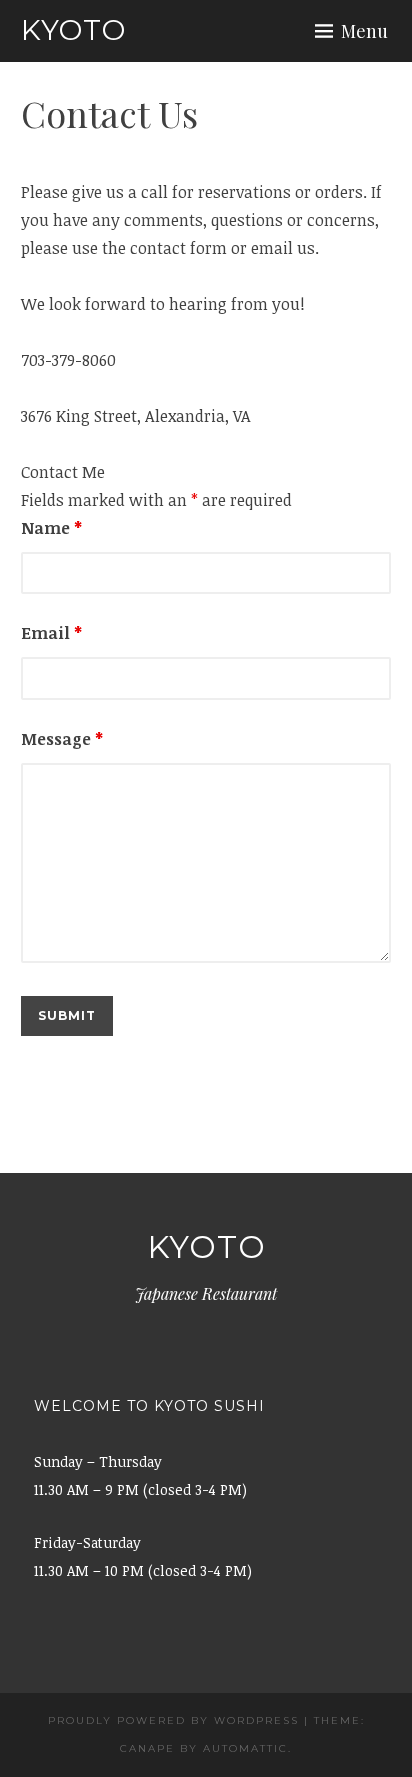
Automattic (245, 1748)
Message (62, 739)
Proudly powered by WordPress (173, 1720)
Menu (364, 31)
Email (51, 633)
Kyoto (73, 30)
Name (51, 528)
